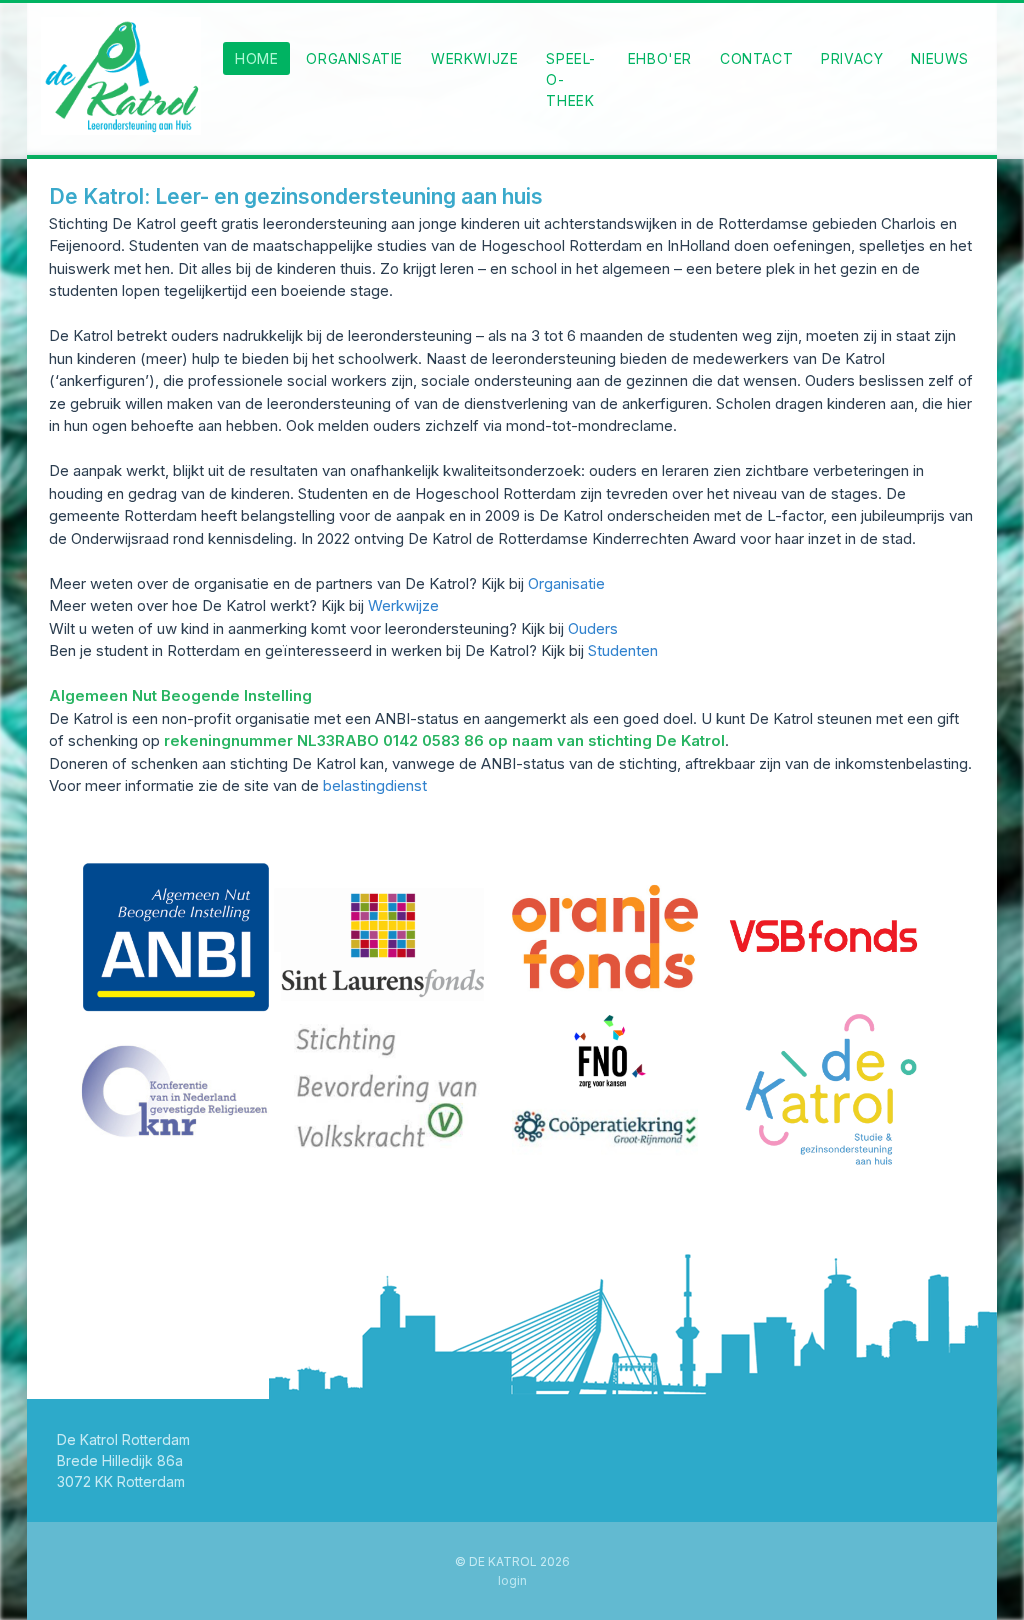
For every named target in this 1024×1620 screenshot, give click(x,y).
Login (512, 1580)
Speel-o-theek (571, 79)
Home (256, 58)
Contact (756, 58)
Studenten (623, 650)
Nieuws (940, 58)
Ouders (593, 628)
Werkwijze (474, 58)
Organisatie (354, 58)
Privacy (852, 58)
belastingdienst (375, 785)
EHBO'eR (660, 58)
